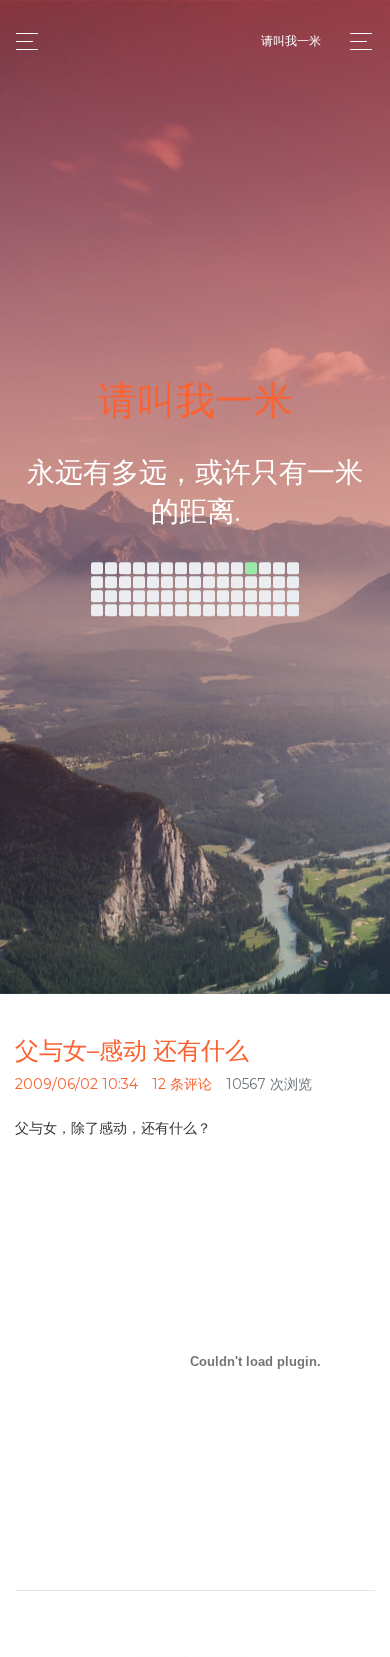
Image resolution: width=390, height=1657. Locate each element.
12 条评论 (182, 1084)
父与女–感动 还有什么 (132, 1050)
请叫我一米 (291, 40)
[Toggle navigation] (355, 41)
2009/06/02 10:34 (76, 1084)
